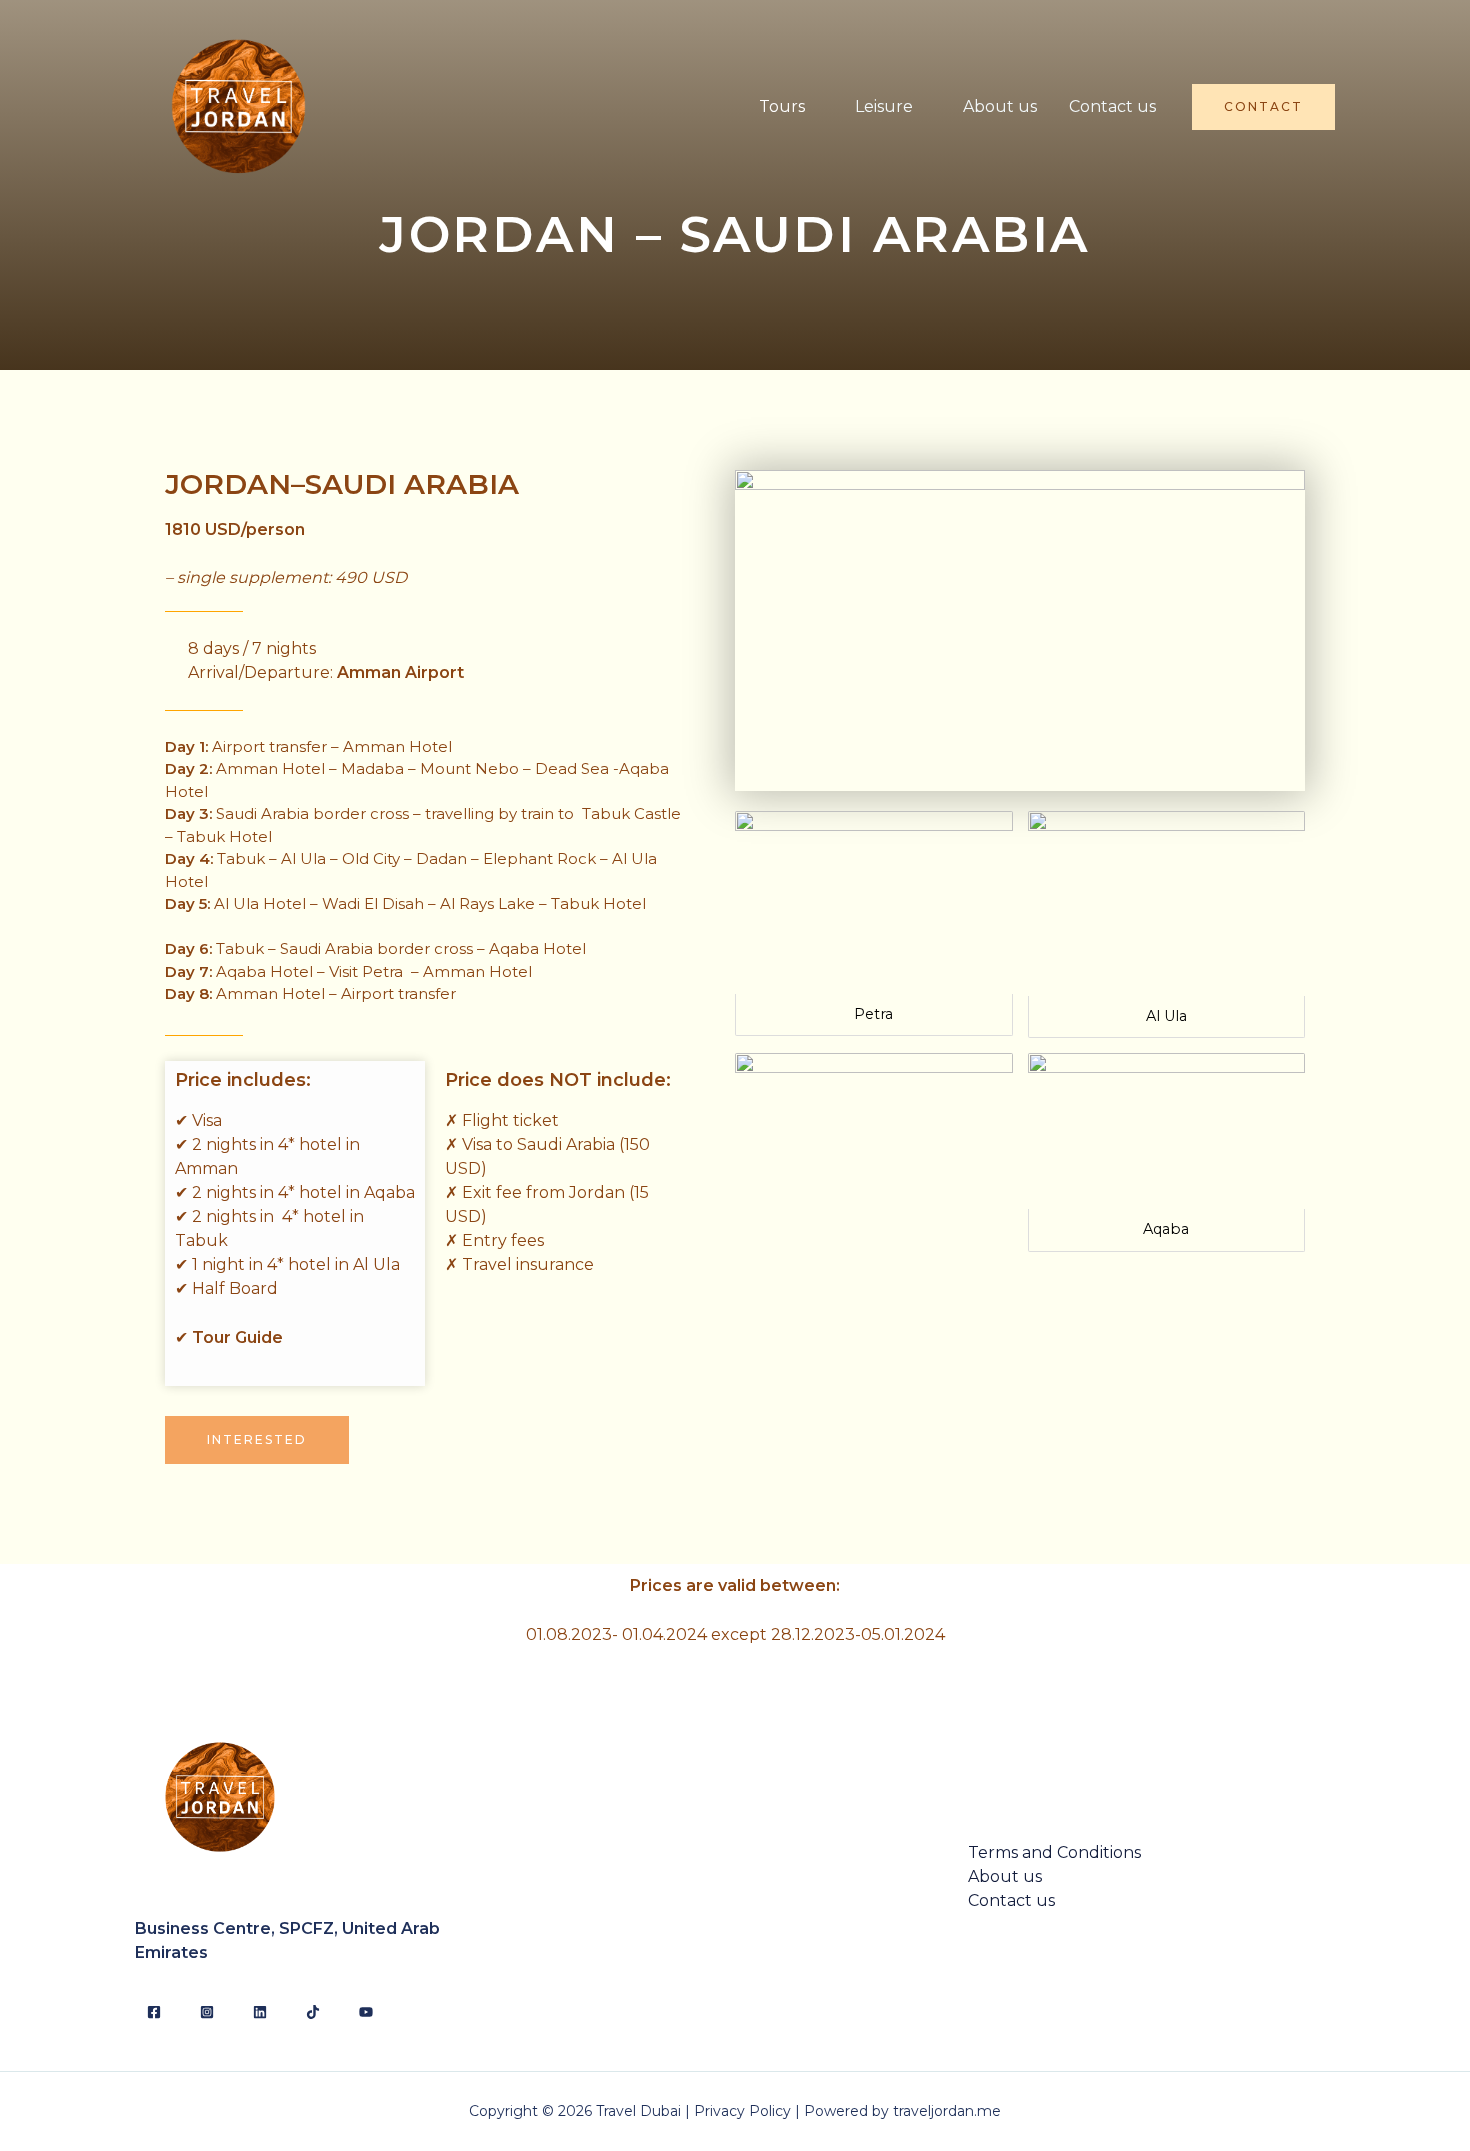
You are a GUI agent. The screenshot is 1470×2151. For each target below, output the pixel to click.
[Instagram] (207, 2012)
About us (1000, 106)
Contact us (1112, 106)
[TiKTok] (313, 2012)
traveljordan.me (947, 2111)
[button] (257, 1440)
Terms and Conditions (1054, 1852)
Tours (782, 106)
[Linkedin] (260, 2012)
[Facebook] (154, 2012)
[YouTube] (366, 2012)
